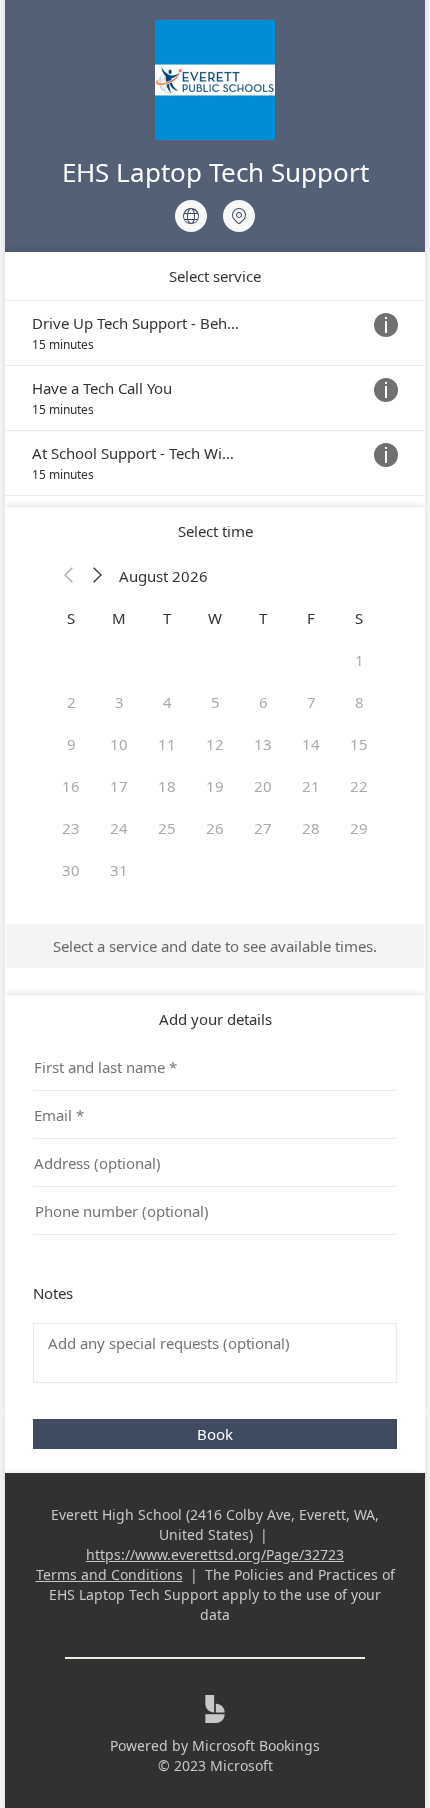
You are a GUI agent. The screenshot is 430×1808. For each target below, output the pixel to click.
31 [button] (119, 870)
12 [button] (215, 744)
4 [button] (167, 702)
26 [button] (215, 828)
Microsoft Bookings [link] (256, 1745)
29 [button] (359, 828)
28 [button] (311, 828)
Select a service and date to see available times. (215, 946)
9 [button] (71, 744)
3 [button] (119, 702)
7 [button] (311, 702)
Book (215, 1434)
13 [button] (263, 744)
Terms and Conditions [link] (109, 1574)
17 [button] (119, 786)
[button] (69, 576)
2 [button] (71, 702)
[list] (215, 398)
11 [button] (167, 744)
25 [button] (167, 828)
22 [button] (359, 786)
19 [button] (215, 786)
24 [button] (119, 828)
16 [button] (71, 786)
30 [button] (71, 870)
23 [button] (71, 828)
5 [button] (215, 702)
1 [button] (359, 660)
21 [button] (311, 786)
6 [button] (263, 702)
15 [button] (359, 744)
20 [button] (263, 786)
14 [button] (311, 744)
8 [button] (359, 702)
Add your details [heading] (215, 1019)
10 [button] (119, 744)
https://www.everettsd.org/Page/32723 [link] (215, 1554)
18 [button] (167, 786)
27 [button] (263, 828)
